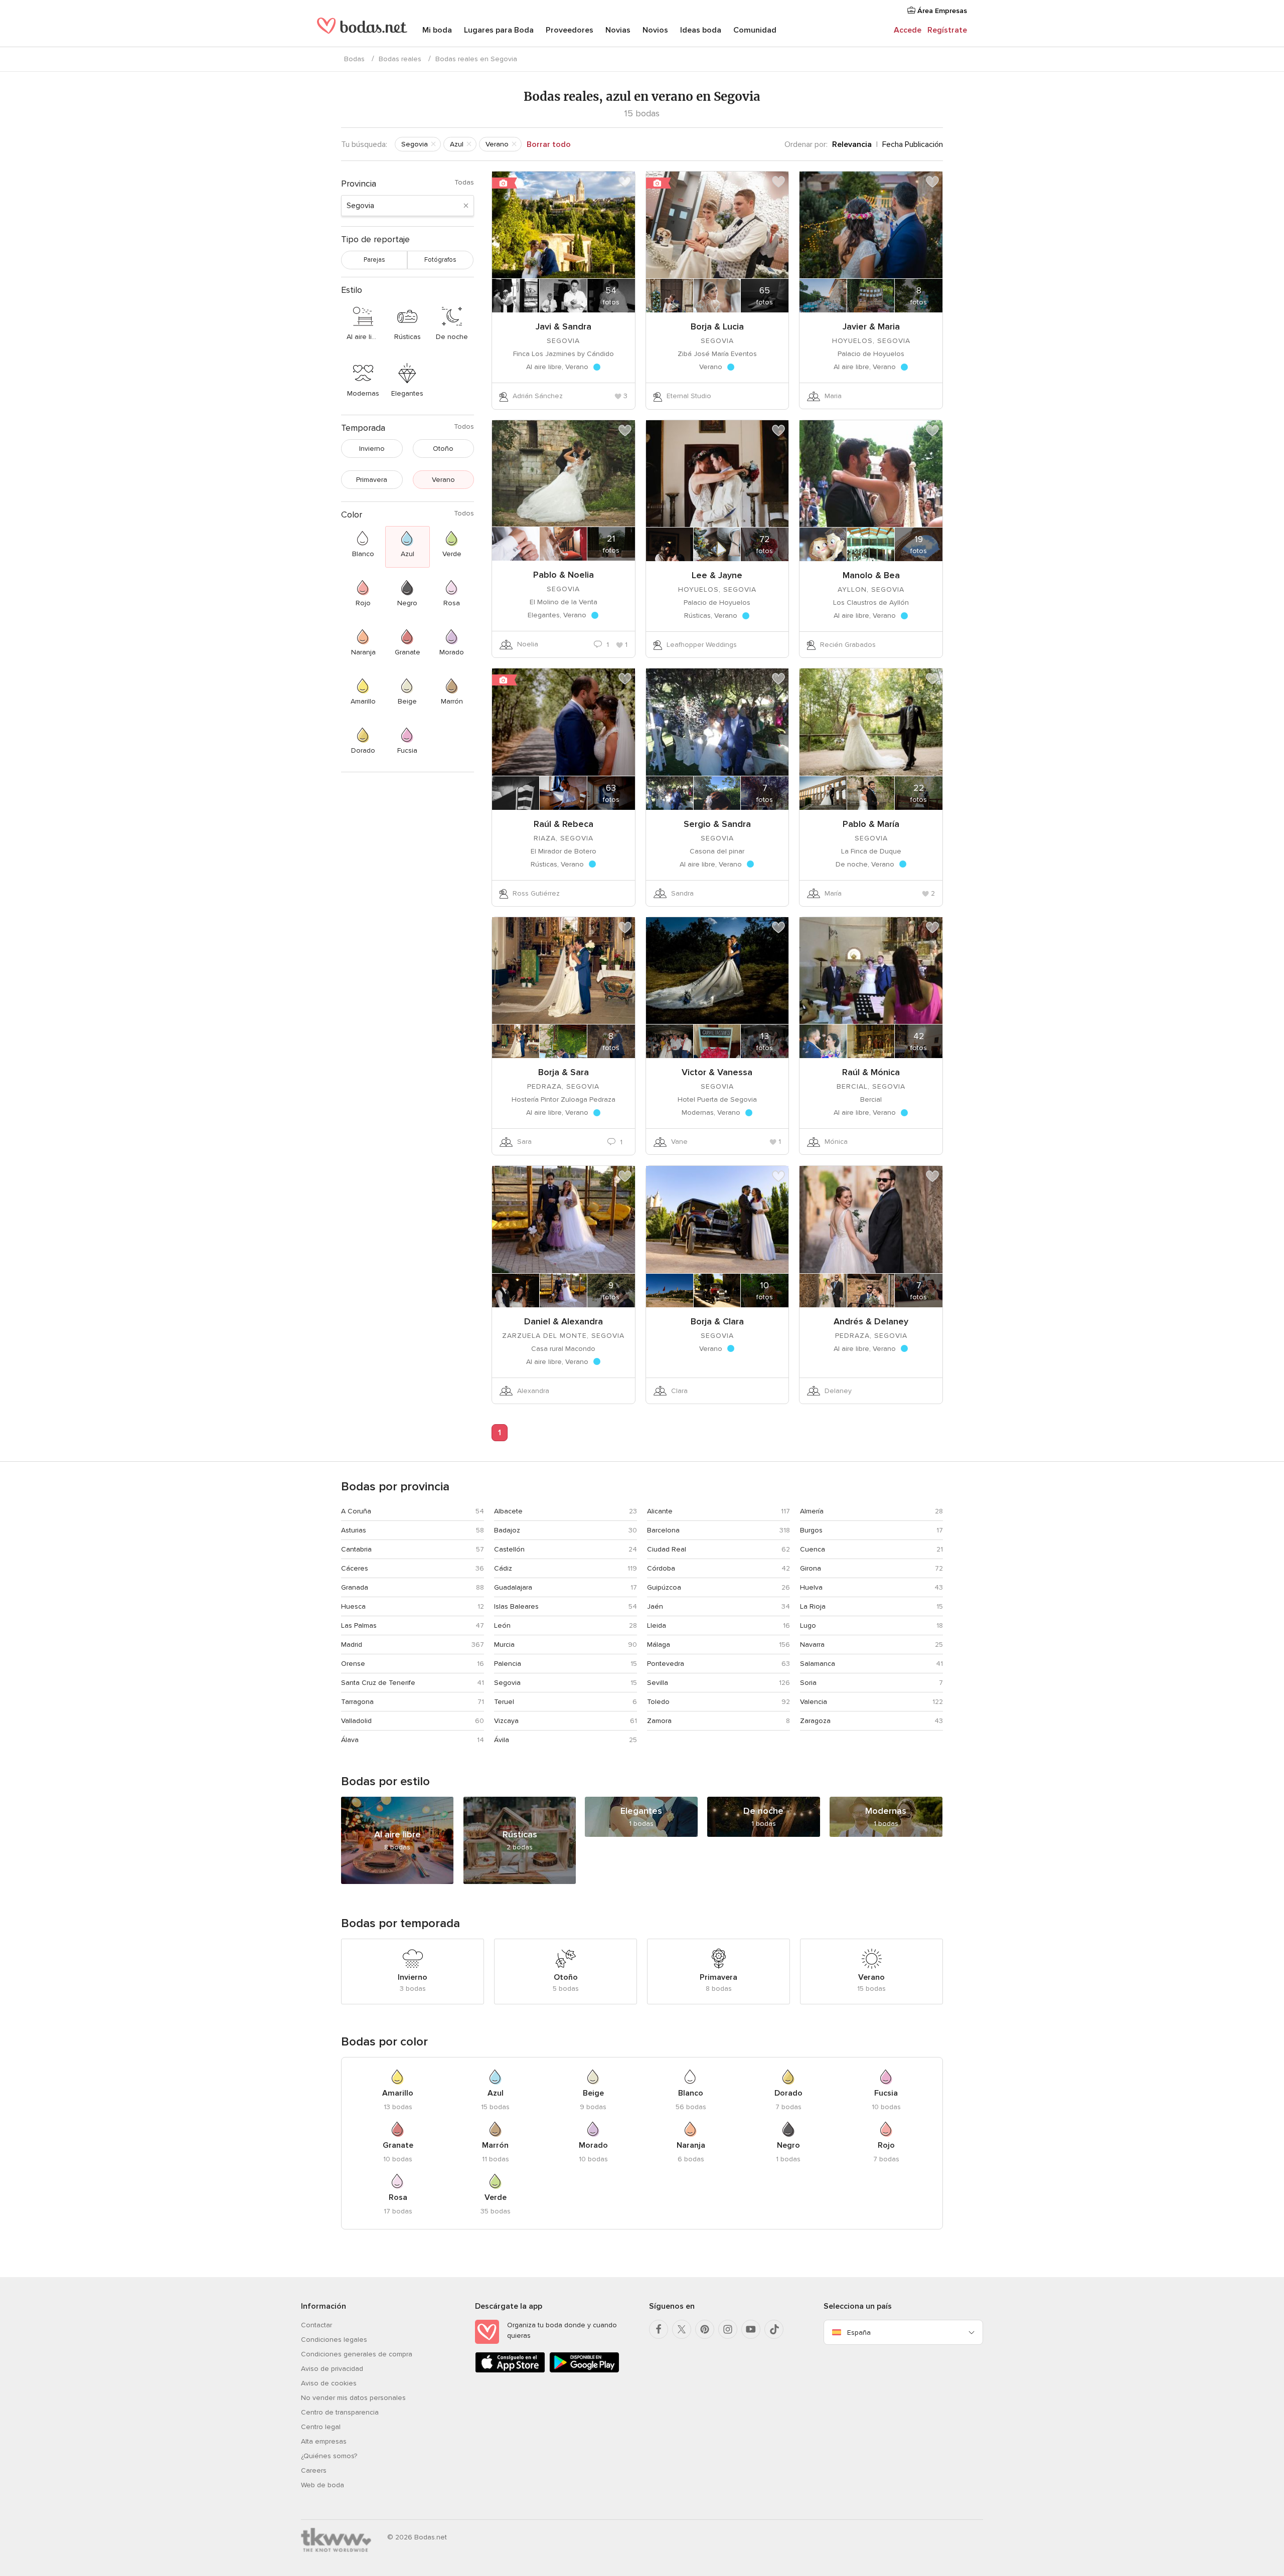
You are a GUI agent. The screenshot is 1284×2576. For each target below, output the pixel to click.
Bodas (354, 59)
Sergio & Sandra (717, 824)
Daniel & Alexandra (564, 1321)
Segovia (507, 1683)
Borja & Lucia (717, 326)
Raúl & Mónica (871, 1072)
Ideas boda (701, 30)
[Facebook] (659, 2329)
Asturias (354, 1530)
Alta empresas (324, 2441)
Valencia (814, 1702)
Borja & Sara (564, 1072)
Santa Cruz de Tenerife (378, 1683)
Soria (808, 1683)
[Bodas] (362, 30)
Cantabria (356, 1549)
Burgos (811, 1530)
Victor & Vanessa (717, 1072)
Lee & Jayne (717, 575)
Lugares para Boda (499, 30)
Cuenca (813, 1549)
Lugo (808, 1625)
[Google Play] (584, 2371)
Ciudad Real (667, 1549)
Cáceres (355, 1568)
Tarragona (357, 1702)
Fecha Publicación (913, 144)
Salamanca (818, 1664)
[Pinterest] (705, 2329)
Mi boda (437, 30)
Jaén (655, 1606)
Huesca (353, 1606)
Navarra (812, 1645)
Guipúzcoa (664, 1587)
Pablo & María (871, 824)
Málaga (659, 1645)
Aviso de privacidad (332, 2369)
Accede (908, 30)
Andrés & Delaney (871, 1321)
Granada (355, 1587)
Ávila (502, 1740)
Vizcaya (506, 1721)
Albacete (508, 1511)
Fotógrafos (440, 260)
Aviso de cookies (329, 2383)
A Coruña (356, 1511)
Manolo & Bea (871, 575)
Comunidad (755, 30)
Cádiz (503, 1568)
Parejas (374, 260)
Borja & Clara (717, 1321)
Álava (350, 1740)
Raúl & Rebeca (564, 824)
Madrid (352, 1645)
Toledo (658, 1702)
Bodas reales (400, 59)
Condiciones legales (334, 2340)
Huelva (811, 1587)
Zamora (659, 1721)
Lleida (657, 1625)
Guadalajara (513, 1587)
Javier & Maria (871, 326)
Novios (655, 30)
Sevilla (658, 1683)
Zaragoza (815, 1721)
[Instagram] (728, 2329)
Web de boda (323, 2485)
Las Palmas (359, 1625)
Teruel (504, 1702)
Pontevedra (666, 1664)
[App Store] (510, 2371)
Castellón (509, 1549)
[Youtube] (751, 2329)
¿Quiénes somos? (329, 2456)
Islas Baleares (516, 1606)
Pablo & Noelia (564, 575)
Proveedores (570, 30)
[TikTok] (774, 2329)
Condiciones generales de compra (357, 2354)
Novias (618, 30)
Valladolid (356, 1721)
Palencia (508, 1664)
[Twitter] (682, 2329)
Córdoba (661, 1568)
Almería (812, 1511)
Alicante (660, 1511)
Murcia (504, 1645)
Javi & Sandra (564, 326)
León (502, 1625)
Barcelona (663, 1530)
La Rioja (813, 1606)
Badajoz (507, 1530)
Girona (811, 1568)
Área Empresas (941, 11)
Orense (353, 1664)
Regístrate (947, 30)
